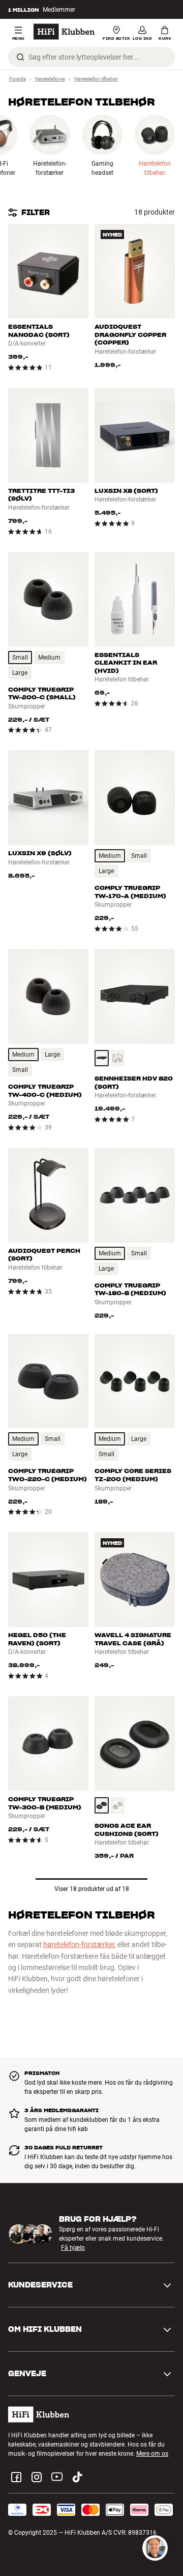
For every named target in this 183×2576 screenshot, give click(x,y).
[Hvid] (118, 1805)
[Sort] (102, 1058)
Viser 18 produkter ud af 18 (92, 1889)
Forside (18, 79)
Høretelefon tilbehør (96, 79)
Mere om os (152, 2454)
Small (20, 658)
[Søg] (20, 57)
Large (20, 673)
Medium (49, 658)
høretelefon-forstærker (79, 1944)
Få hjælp (73, 2248)
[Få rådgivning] (155, 2548)
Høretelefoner (50, 79)
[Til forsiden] (64, 32)
